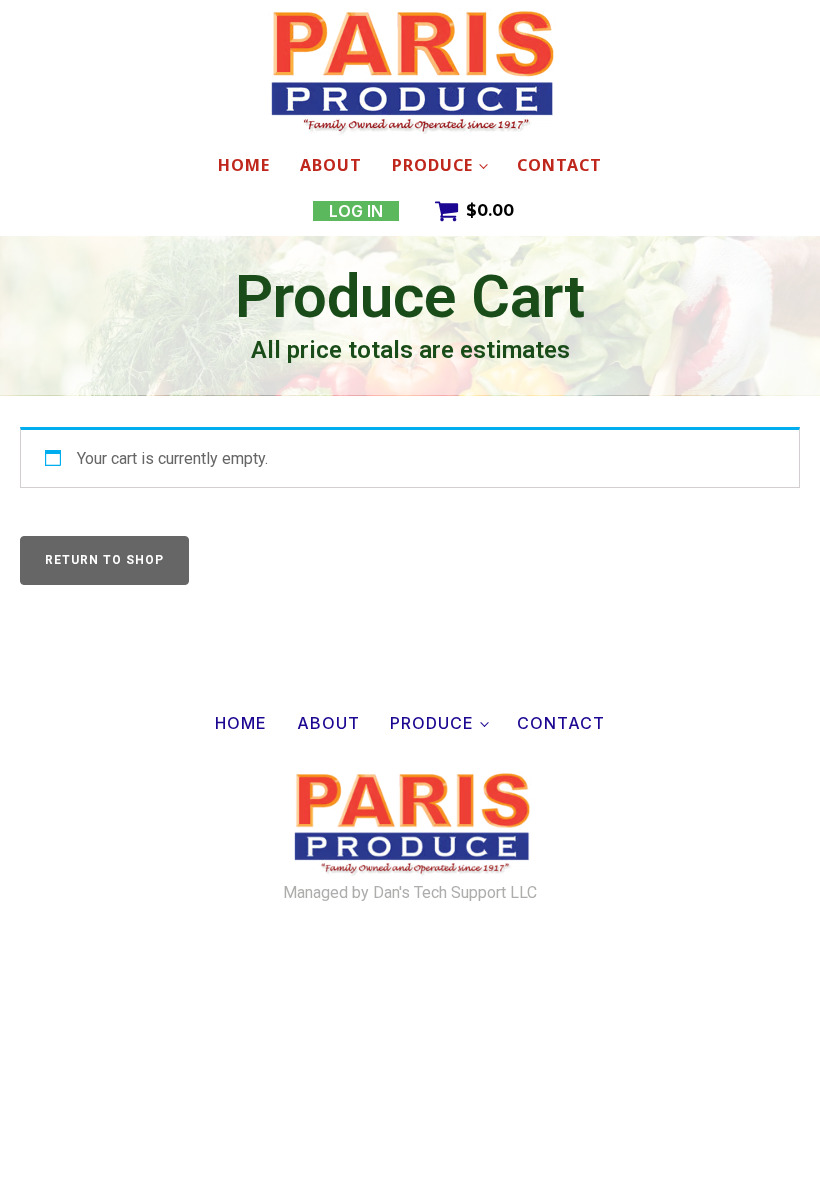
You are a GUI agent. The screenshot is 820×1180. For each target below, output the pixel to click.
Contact (559, 165)
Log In (356, 211)
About (331, 165)
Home (244, 165)
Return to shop (104, 560)
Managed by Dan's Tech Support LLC (410, 893)
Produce (432, 165)
